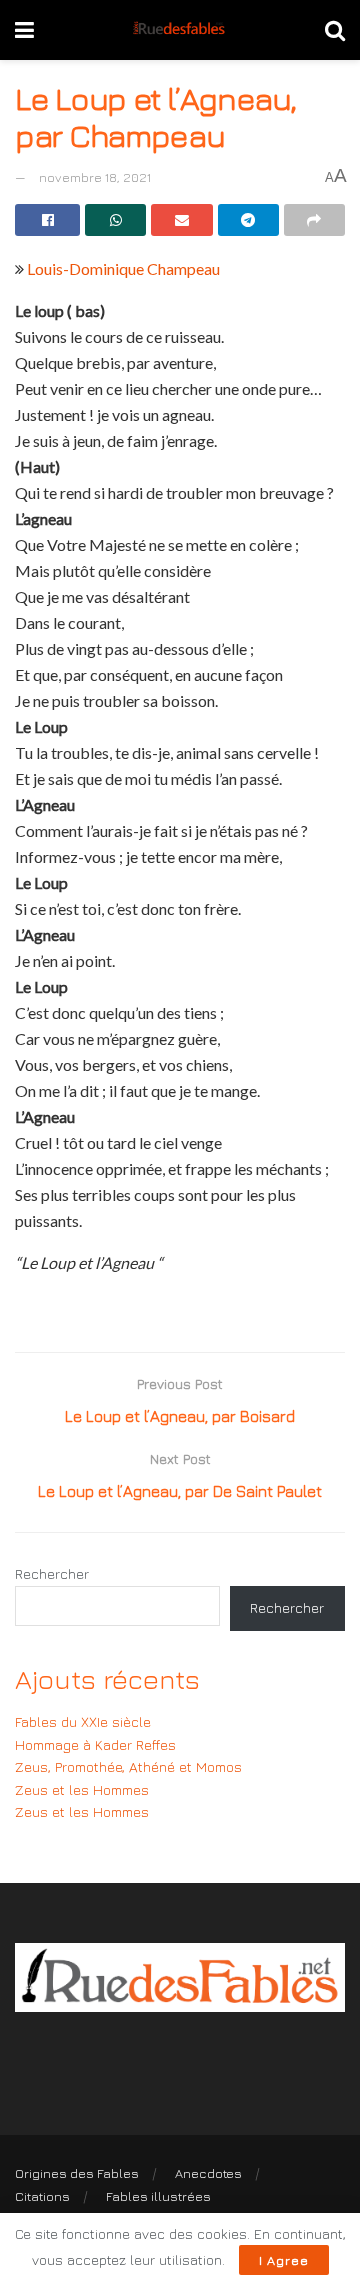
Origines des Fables (77, 2173)
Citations (42, 2196)
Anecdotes (208, 2173)
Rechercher (52, 1573)
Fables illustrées (158, 2196)
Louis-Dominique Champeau (123, 268)
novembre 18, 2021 (95, 177)
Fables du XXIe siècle (83, 1721)
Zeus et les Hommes (82, 1789)
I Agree (284, 2260)
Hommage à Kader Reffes (95, 1744)
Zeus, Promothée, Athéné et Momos (128, 1766)
